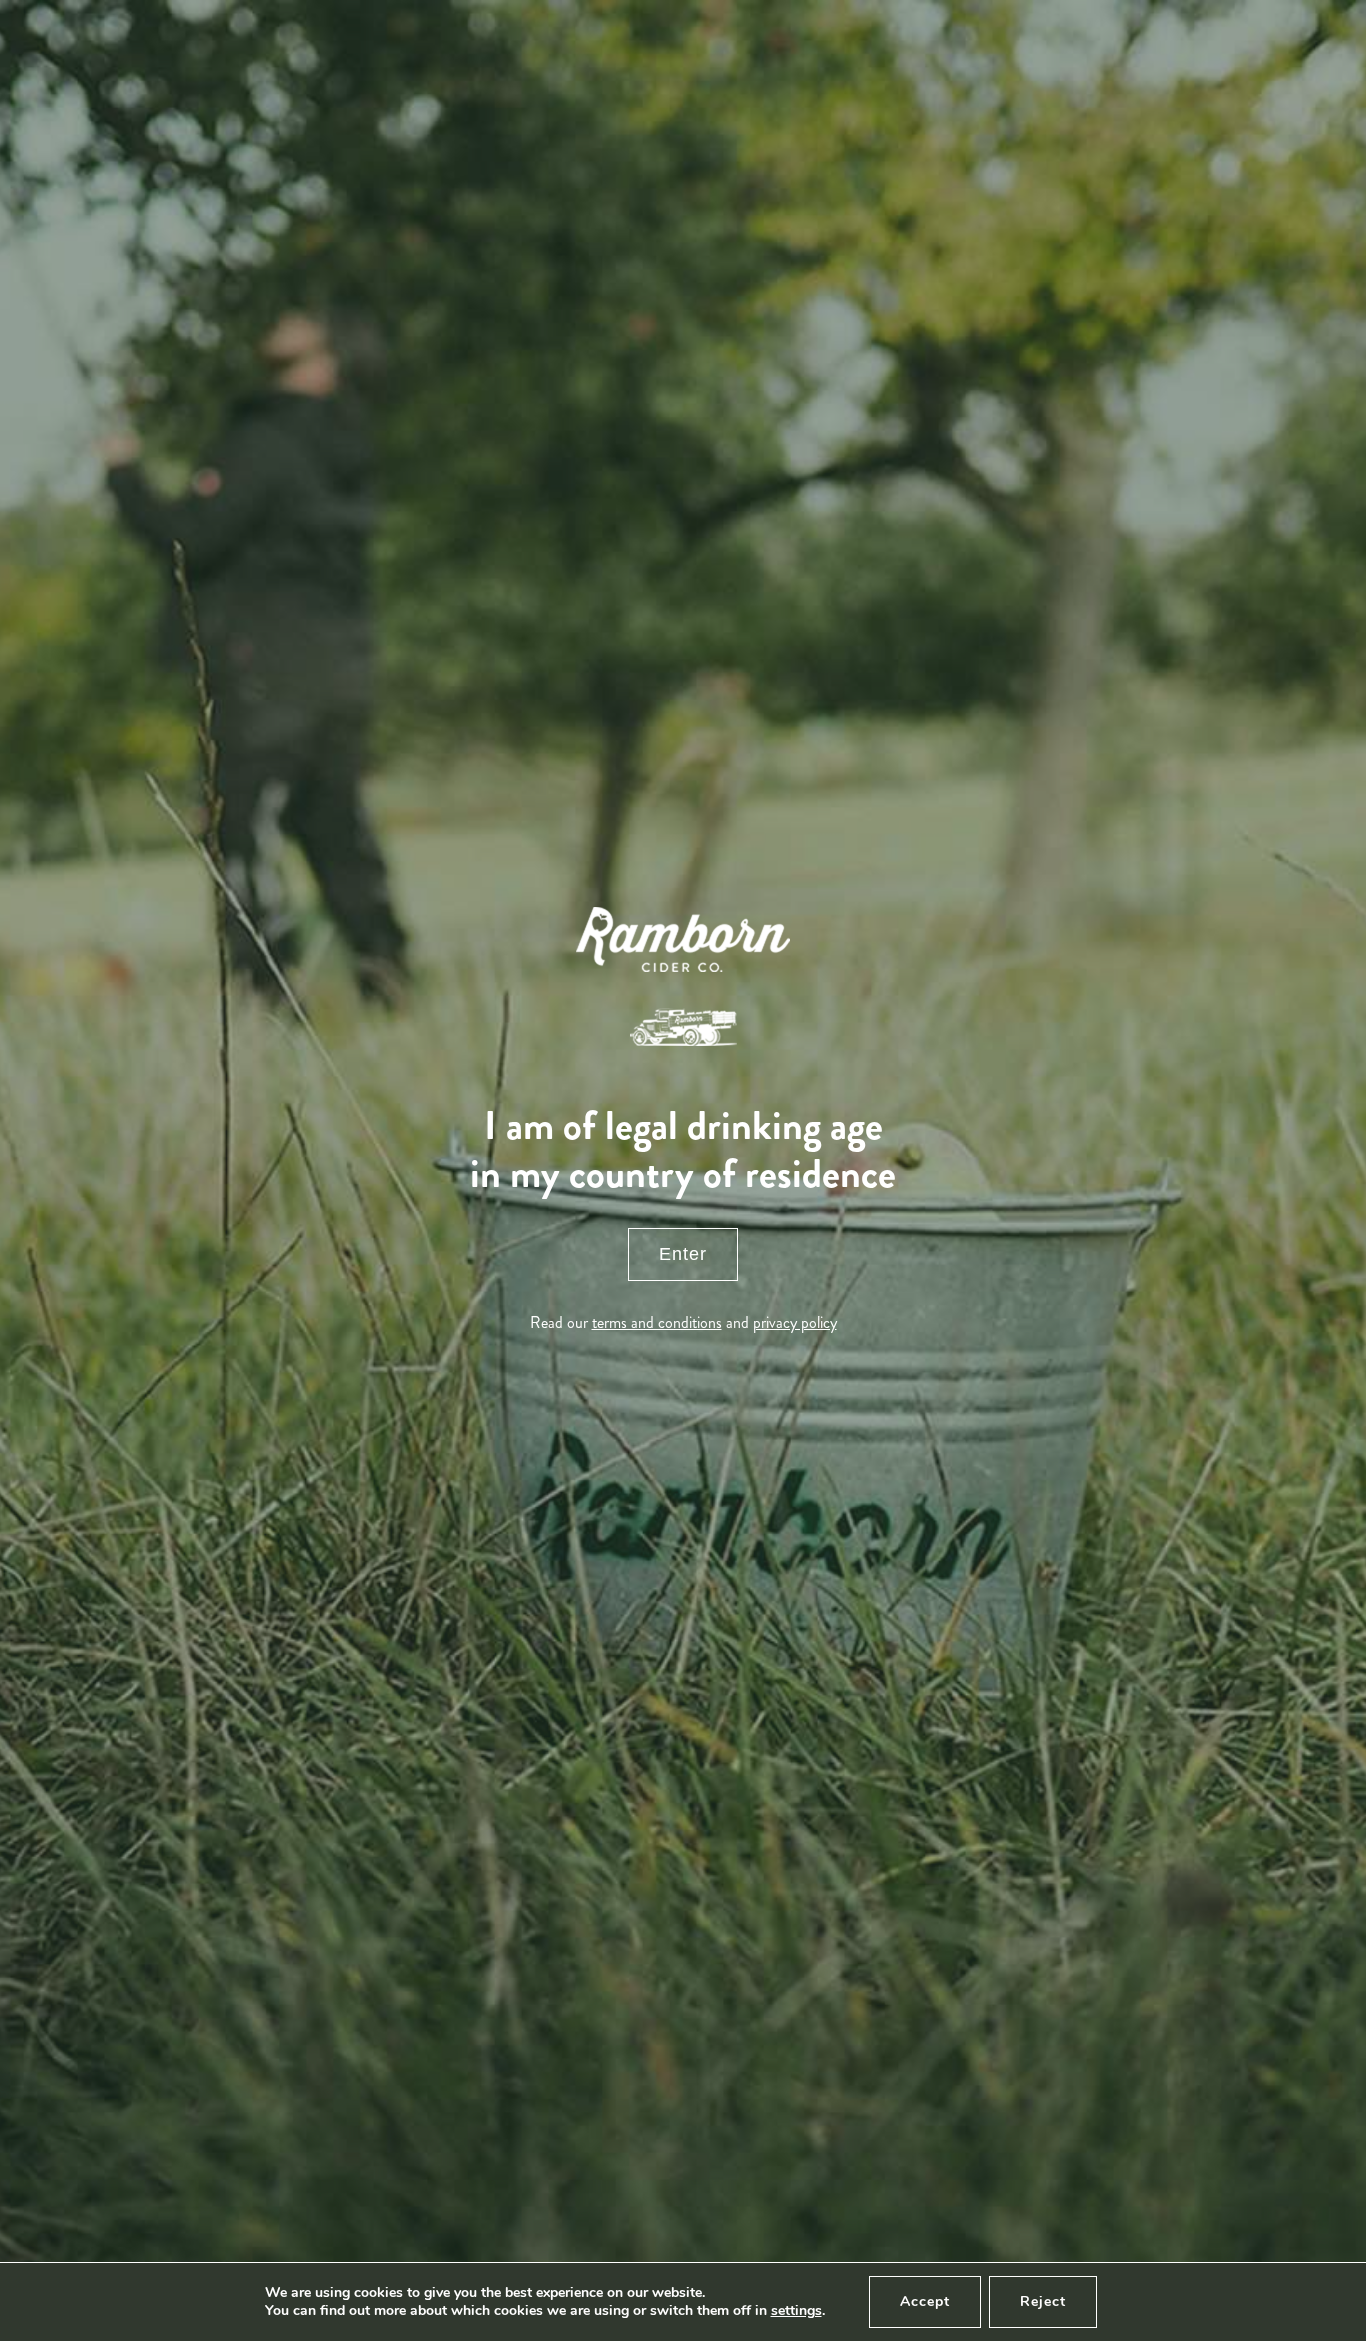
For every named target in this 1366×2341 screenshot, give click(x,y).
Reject (1043, 2301)
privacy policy (795, 1322)
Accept (925, 2301)
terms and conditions (657, 1322)
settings (796, 2311)
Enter (683, 1254)
